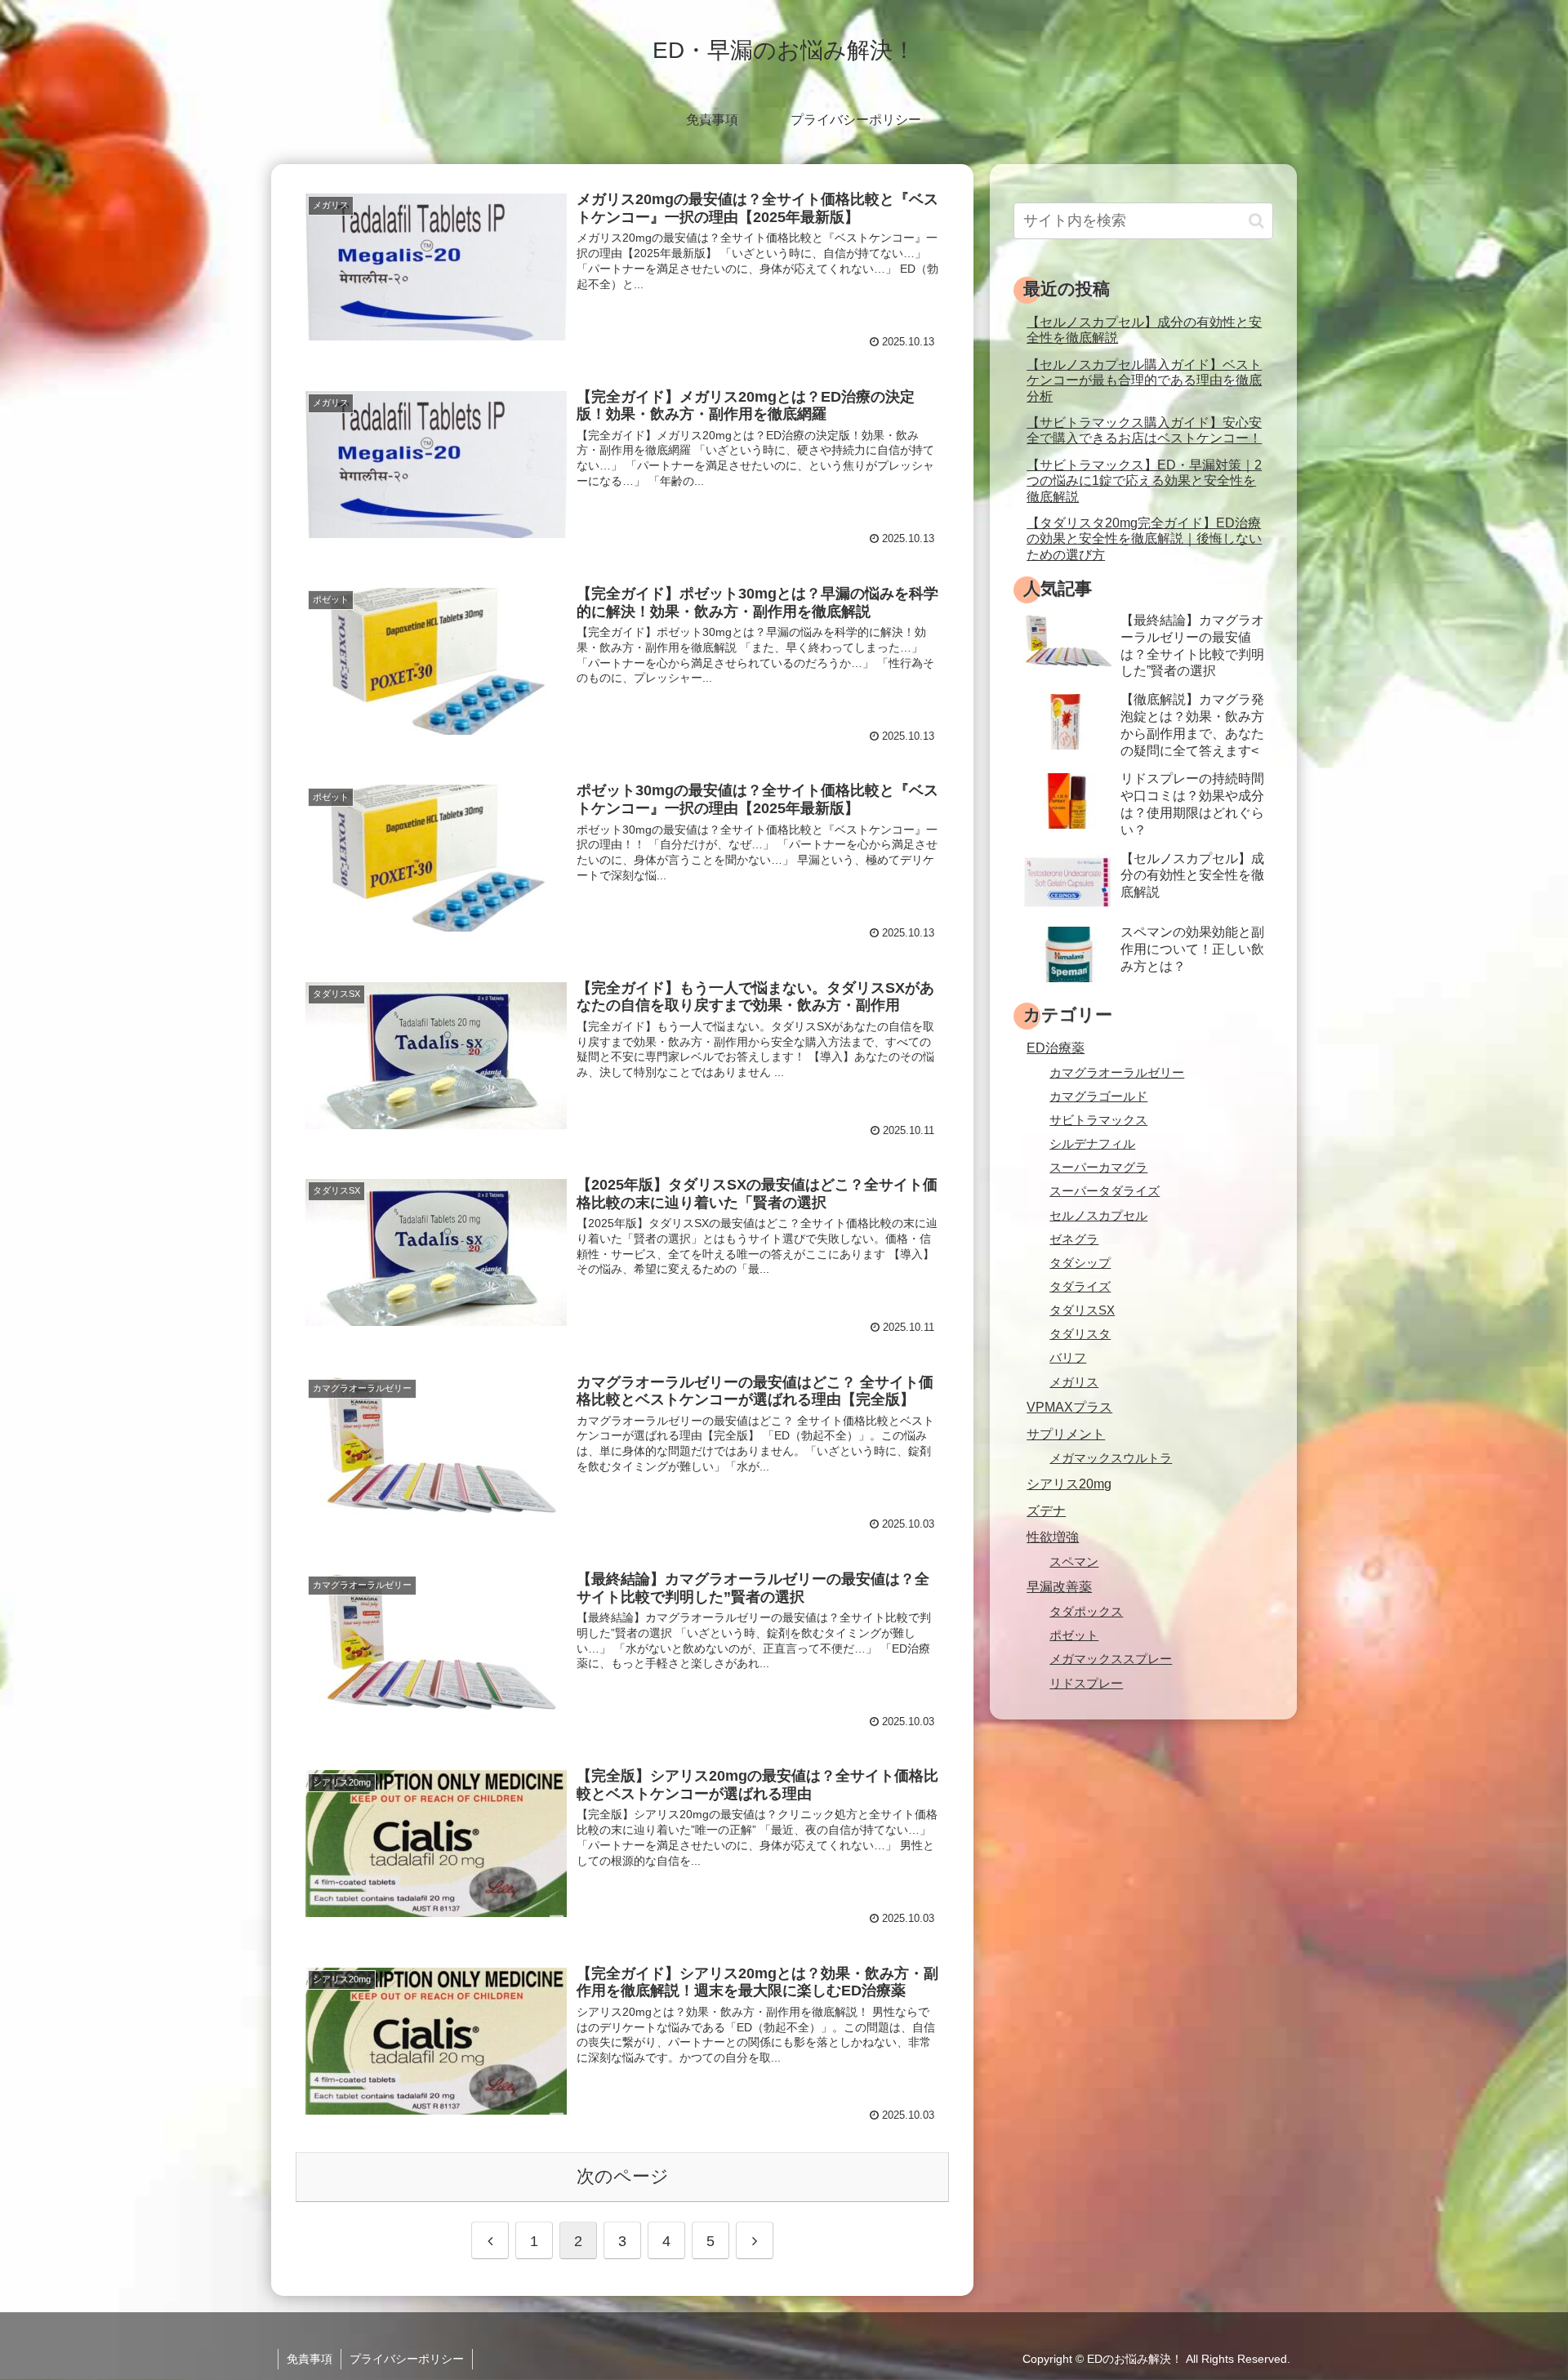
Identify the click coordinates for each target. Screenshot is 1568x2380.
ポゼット (1074, 1635)
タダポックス (1086, 1612)
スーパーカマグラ (1098, 1168)
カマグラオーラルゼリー (1117, 1073)
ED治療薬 (1056, 1048)
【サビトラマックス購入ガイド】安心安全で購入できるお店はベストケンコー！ (1144, 430)
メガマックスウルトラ (1111, 1458)
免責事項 (310, 2359)
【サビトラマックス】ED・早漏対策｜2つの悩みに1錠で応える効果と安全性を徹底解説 (1144, 480)
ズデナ (1046, 1510)
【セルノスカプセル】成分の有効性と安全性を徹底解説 (1144, 329)
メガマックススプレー (1111, 1659)
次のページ (623, 2176)
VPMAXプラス (1069, 1407)
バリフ (1068, 1358)
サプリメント (1066, 1434)
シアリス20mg (1069, 1484)
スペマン (1074, 1562)
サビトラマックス (1098, 1120)
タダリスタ (1080, 1334)
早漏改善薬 (1059, 1586)
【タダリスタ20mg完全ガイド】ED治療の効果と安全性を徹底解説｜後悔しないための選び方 (1144, 538)
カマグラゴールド (1098, 1097)
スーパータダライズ (1105, 1191)
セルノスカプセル (1098, 1216)
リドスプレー (1086, 1684)
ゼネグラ (1074, 1239)
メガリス (1074, 1382)
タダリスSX (1082, 1310)
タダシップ (1080, 1263)
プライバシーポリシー (407, 2359)
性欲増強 (1053, 1537)
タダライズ (1080, 1287)
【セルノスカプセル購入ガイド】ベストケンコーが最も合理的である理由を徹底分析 (1144, 380)
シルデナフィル (1092, 1144)
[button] (1256, 221)
